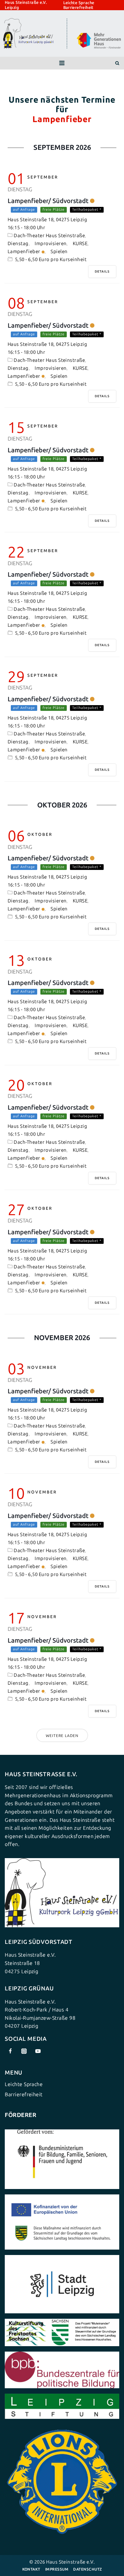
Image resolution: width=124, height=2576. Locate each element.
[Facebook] (10, 2051)
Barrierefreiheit (78, 7)
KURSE (80, 244)
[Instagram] (24, 2051)
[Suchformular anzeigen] (117, 63)
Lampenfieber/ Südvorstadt (48, 201)
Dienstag (18, 244)
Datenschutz (87, 2569)
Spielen (59, 252)
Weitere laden (62, 1736)
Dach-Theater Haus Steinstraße (49, 236)
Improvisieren (51, 244)
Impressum (57, 2569)
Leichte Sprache (79, 3)
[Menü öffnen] (62, 63)
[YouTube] (38, 2051)
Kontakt (31, 2569)
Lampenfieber (24, 252)
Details (102, 272)
